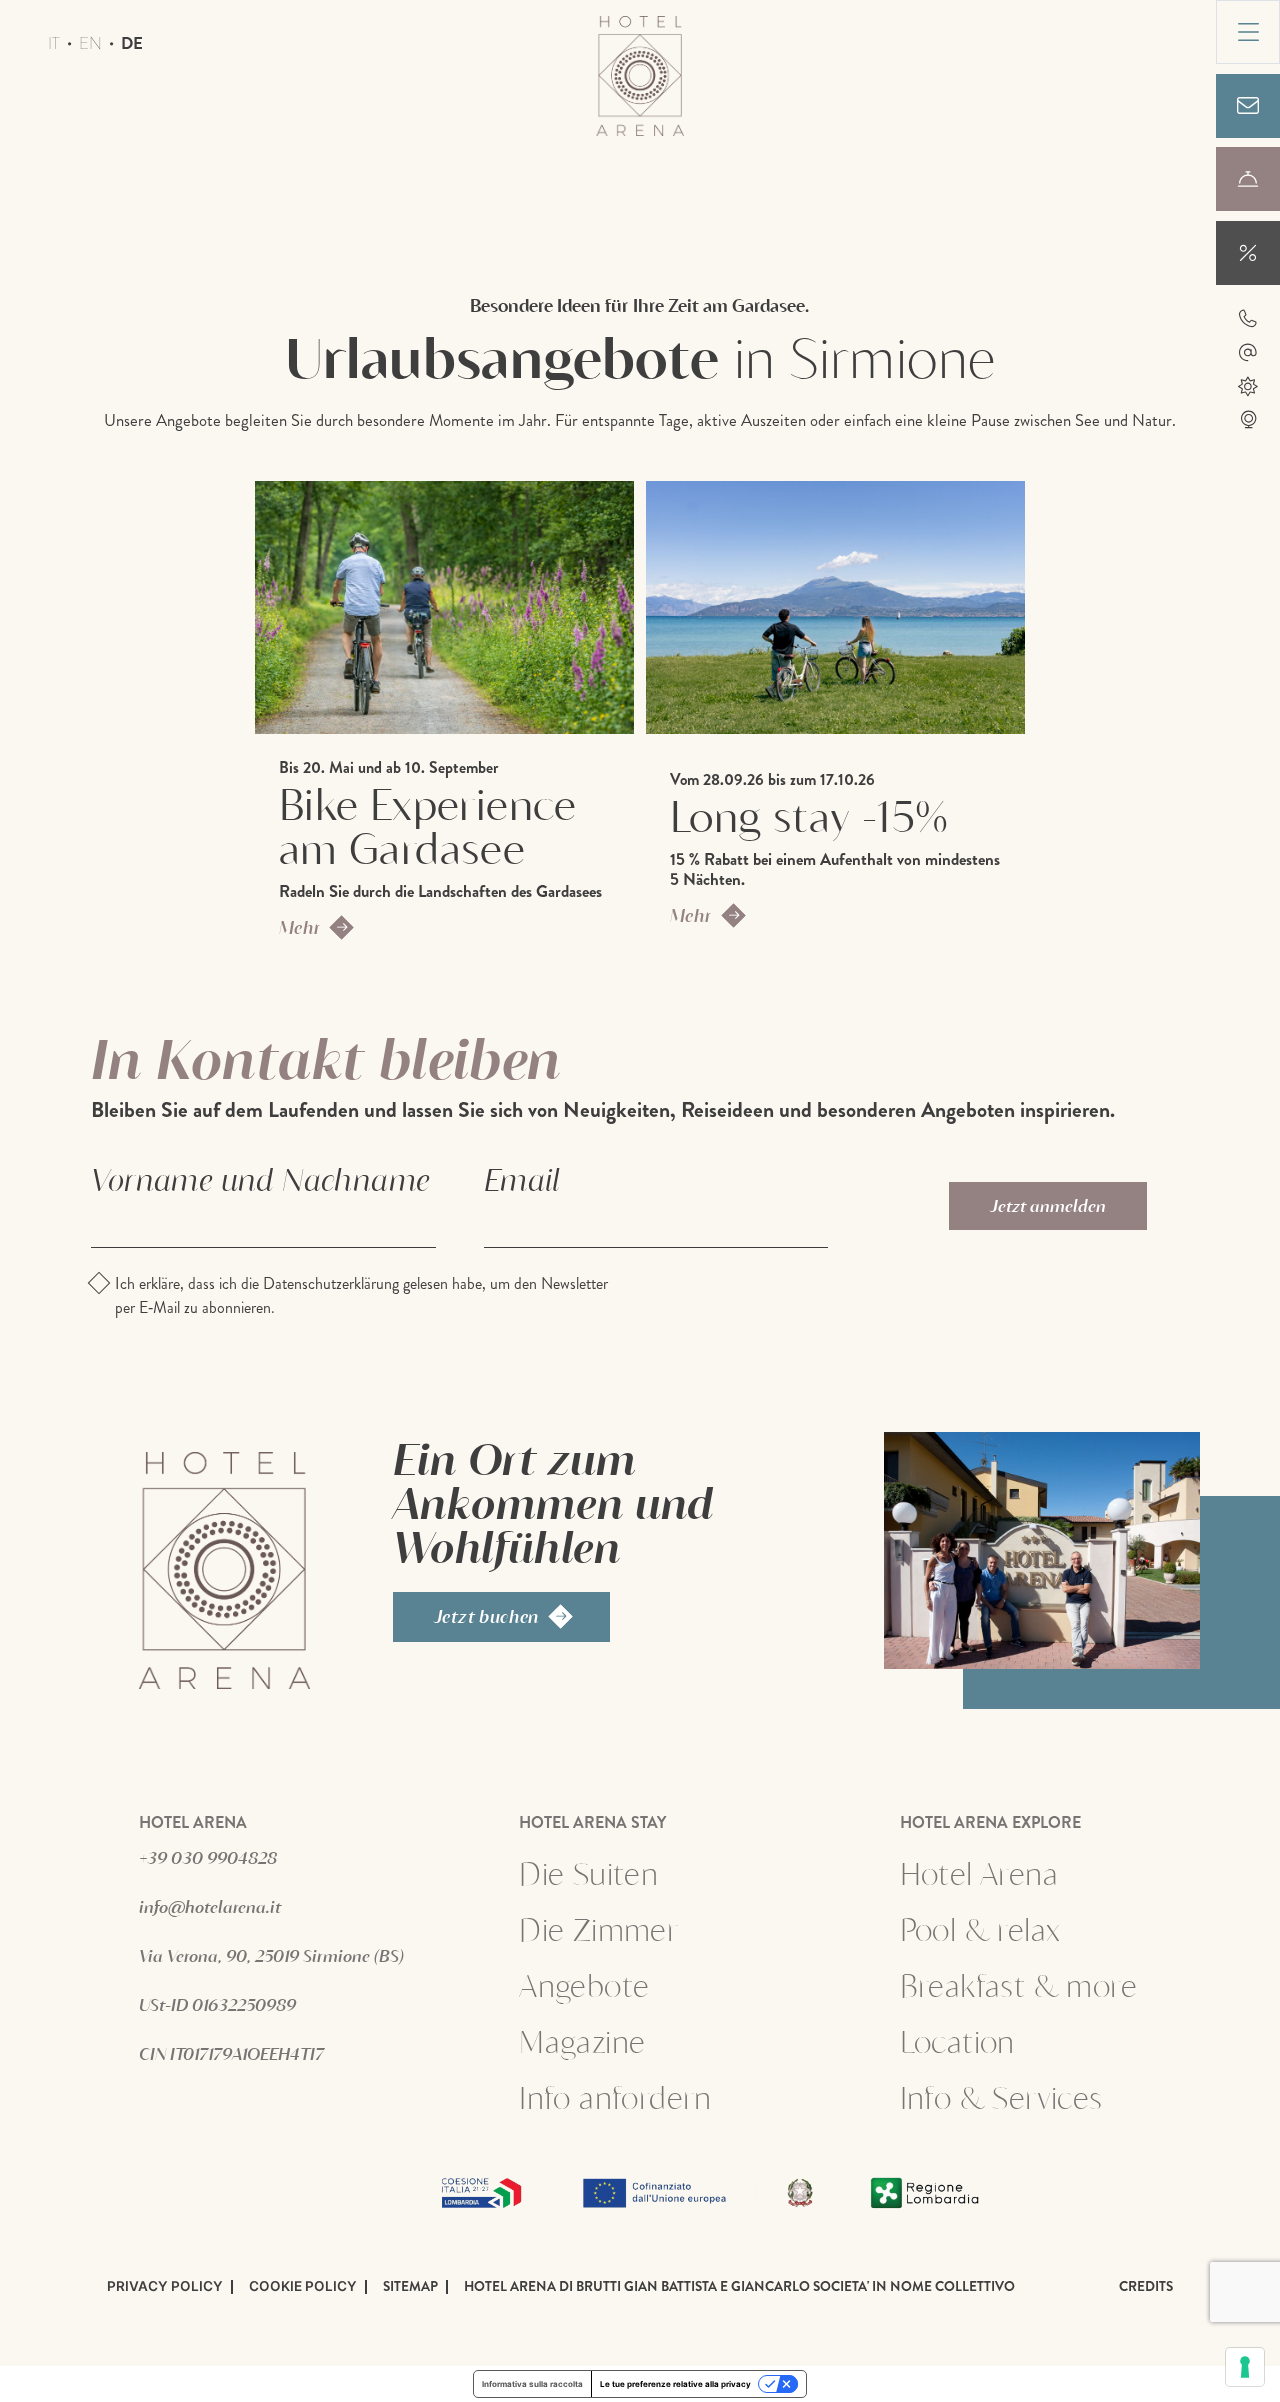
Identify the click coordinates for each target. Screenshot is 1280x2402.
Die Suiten (588, 1873)
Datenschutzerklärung (331, 1283)
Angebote (642, 1985)
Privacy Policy (165, 2287)
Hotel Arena (979, 1873)
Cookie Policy (303, 2287)
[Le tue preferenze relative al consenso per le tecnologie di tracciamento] (1245, 2367)
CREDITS (1146, 2287)
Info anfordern (615, 2097)
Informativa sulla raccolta (532, 2384)
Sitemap (410, 2287)
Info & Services (1001, 2097)
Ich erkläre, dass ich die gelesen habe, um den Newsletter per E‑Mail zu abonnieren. (361, 1295)
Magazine (582, 2041)
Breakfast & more (1018, 1985)
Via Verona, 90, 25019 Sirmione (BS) (271, 1955)
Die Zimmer (598, 1929)
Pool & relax (980, 1929)
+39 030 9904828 (208, 1857)
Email (522, 1179)
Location (957, 2041)
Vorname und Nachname (260, 1179)
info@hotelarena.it (210, 1906)
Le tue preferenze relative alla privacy (675, 2384)
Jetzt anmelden (1048, 1205)
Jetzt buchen (487, 1616)
